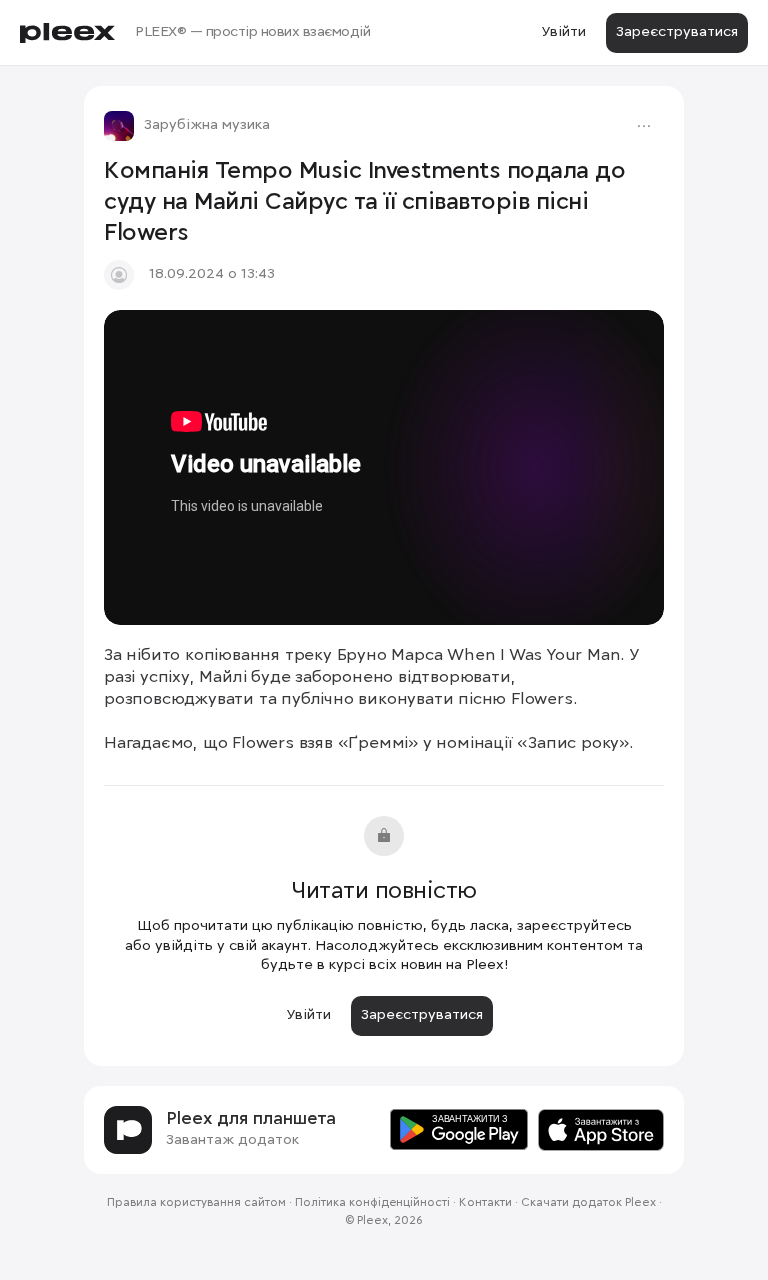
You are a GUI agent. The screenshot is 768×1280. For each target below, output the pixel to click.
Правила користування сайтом (196, 1203)
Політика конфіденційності (372, 1203)
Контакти (485, 1203)
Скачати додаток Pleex (588, 1203)
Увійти (563, 32)
